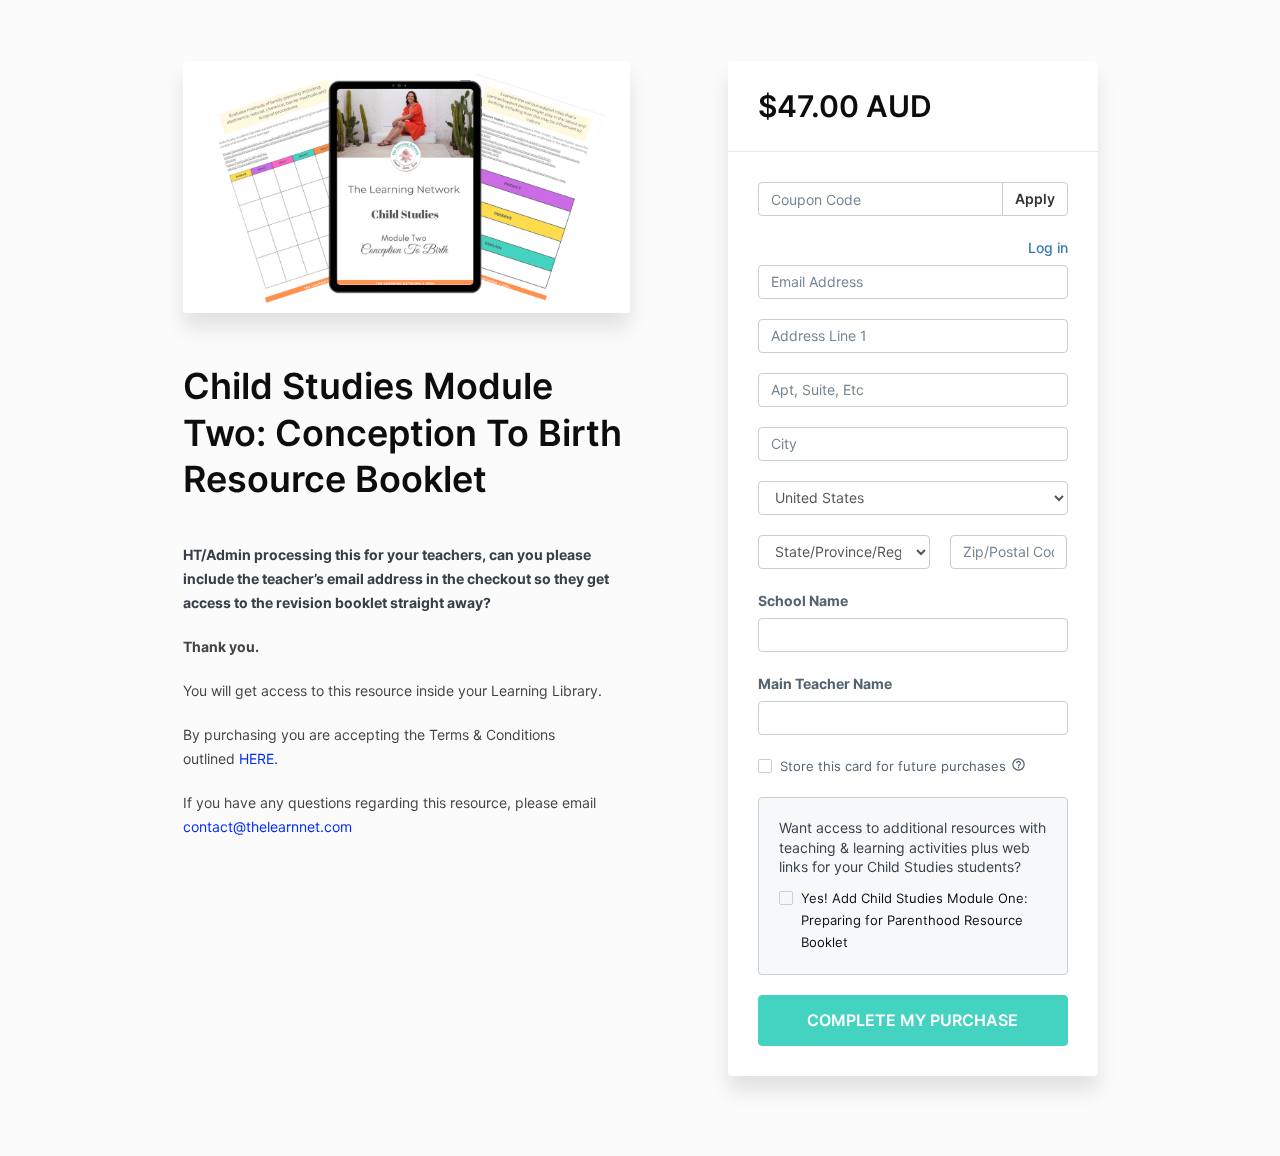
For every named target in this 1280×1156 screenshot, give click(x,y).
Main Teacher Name (825, 683)
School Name (803, 600)
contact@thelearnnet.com (267, 826)
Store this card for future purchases (903, 765)
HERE (256, 758)
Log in (1048, 247)
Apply (1035, 198)
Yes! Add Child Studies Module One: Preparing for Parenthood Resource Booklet (914, 920)
